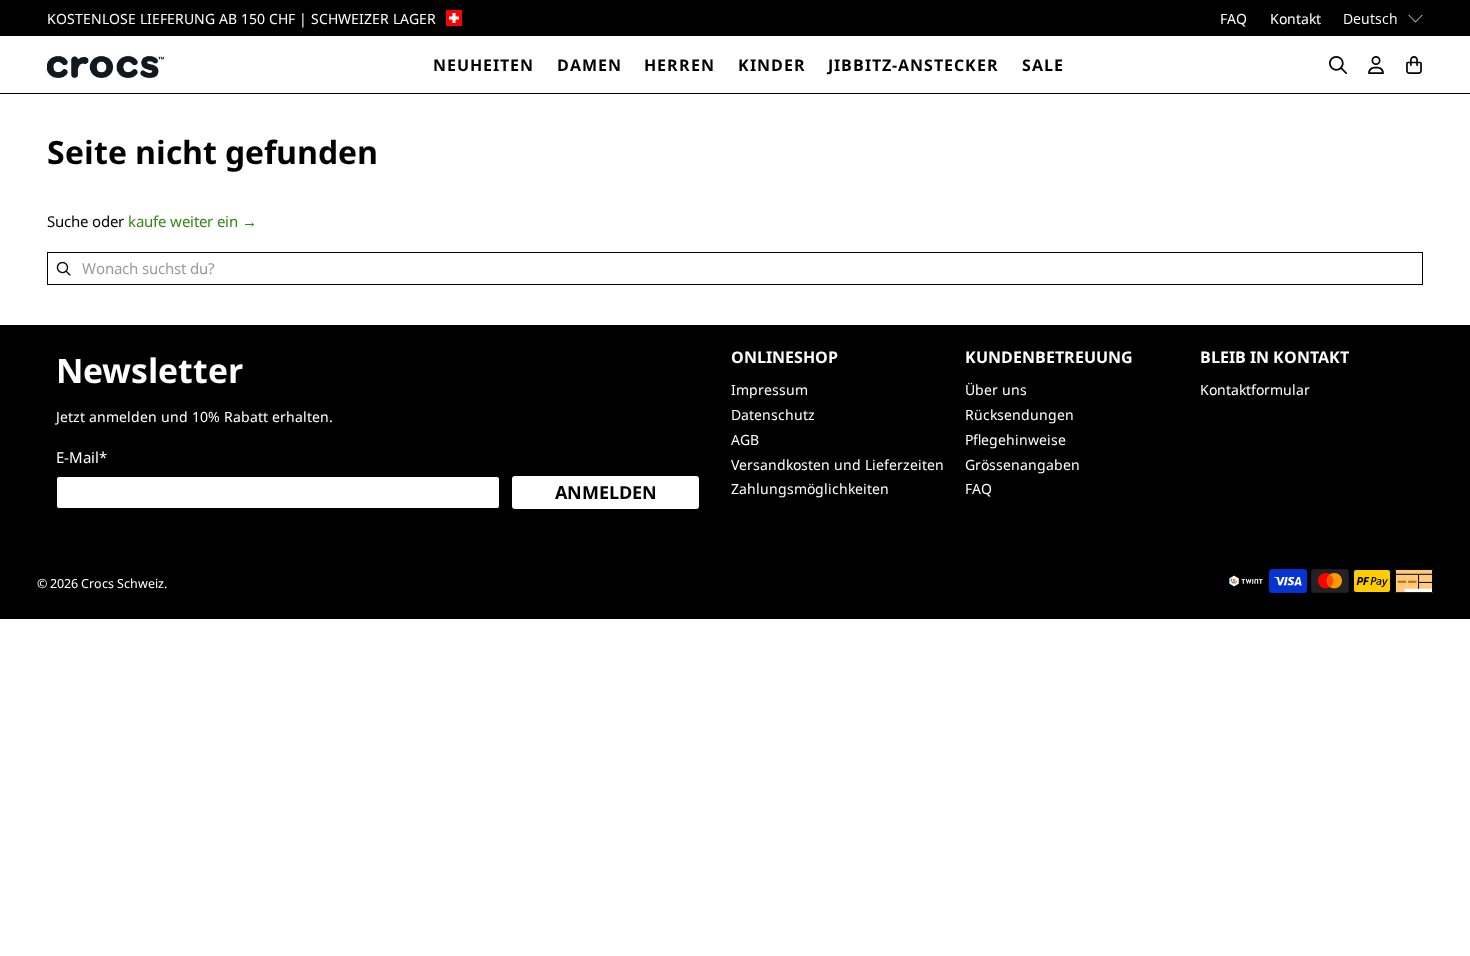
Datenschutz (773, 414)
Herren (679, 65)
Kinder (772, 65)
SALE (1043, 65)
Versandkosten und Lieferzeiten (837, 464)
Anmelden (606, 492)
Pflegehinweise (1015, 439)
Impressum (769, 389)
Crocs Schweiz (122, 583)
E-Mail (81, 457)
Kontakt (1295, 18)
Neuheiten (483, 65)
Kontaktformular (1255, 389)
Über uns (996, 389)
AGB (745, 439)
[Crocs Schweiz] (107, 64)
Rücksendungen (1019, 414)
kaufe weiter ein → (192, 221)
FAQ (1233, 18)
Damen (589, 65)
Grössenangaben (1022, 464)
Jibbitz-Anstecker (913, 65)
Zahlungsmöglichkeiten (810, 488)
